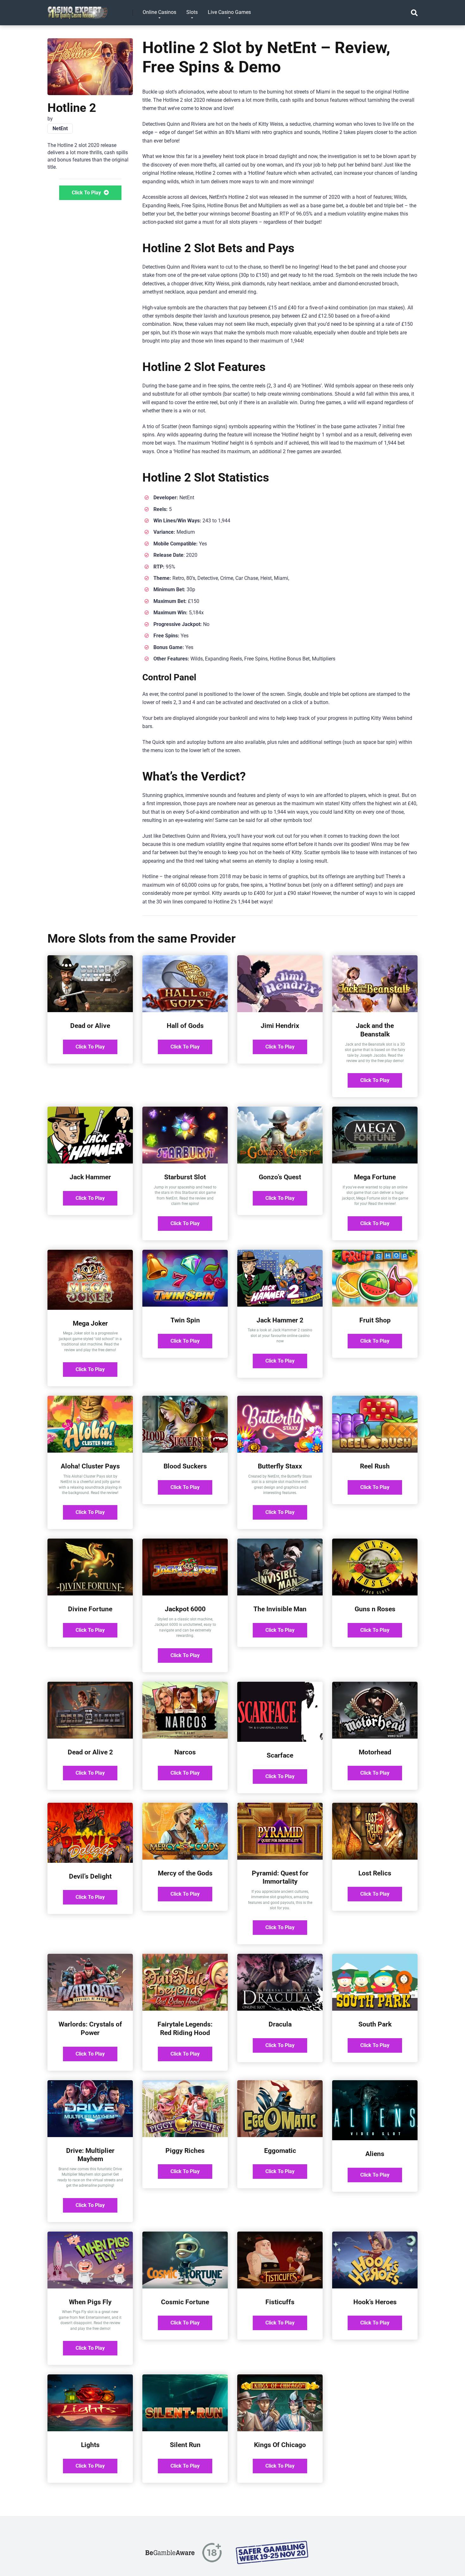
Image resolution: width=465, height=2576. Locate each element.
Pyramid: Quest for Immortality (280, 1877)
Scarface (280, 1755)
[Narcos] (185, 1737)
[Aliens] (375, 2139)
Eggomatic (280, 2151)
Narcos (185, 1752)
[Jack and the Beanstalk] (375, 1010)
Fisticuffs (280, 2302)
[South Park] (375, 2009)
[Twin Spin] (185, 1305)
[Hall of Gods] (185, 1010)
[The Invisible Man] (280, 1594)
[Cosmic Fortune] (185, 2287)
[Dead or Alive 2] (90, 1737)
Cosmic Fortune (185, 2302)
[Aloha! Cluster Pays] (90, 1451)
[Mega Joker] (90, 1308)
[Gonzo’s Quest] (280, 1162)
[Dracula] (280, 2009)
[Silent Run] (185, 2430)
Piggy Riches (185, 2151)
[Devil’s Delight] (90, 1861)
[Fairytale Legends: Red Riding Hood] (185, 2009)
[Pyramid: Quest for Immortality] (280, 1858)
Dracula (280, 2024)
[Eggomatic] (280, 2135)
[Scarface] (280, 1740)
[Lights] (90, 2430)
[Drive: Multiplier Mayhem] (90, 2135)
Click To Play (87, 193)
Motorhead (375, 1752)
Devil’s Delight (90, 1876)
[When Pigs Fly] (90, 2287)
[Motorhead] (375, 1737)
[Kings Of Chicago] (280, 2430)
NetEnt (60, 128)
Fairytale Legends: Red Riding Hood (185, 2028)
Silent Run (185, 2445)
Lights (90, 2445)
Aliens (375, 2154)
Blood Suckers (185, 1466)
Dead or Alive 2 (90, 1752)
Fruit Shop (375, 1320)
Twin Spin (185, 1320)
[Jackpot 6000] (185, 1594)
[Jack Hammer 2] (280, 1305)
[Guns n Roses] (375, 1594)
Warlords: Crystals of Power (90, 2028)
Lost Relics (375, 1873)
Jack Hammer (90, 1177)
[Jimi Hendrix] (280, 1010)
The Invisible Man (280, 1609)
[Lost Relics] (375, 1858)
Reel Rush (375, 1466)
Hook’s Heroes (375, 2302)
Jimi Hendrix (280, 1026)
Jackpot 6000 (185, 1609)
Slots (192, 12)
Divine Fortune (90, 1609)
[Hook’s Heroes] (375, 2287)
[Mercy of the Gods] (185, 1858)
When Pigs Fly (90, 2302)
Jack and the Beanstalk (375, 1030)
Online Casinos (159, 12)
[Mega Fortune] (375, 1162)
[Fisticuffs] (280, 2287)
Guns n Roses (375, 1609)
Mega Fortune (375, 1177)
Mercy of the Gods (185, 1873)
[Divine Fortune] (90, 1594)
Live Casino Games (229, 12)
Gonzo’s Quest (280, 1177)
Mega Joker (90, 1323)
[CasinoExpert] (78, 10)
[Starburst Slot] (185, 1162)
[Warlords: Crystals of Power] (90, 2009)
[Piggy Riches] (185, 2135)
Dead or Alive (90, 1026)
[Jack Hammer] (90, 1162)
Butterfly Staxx (280, 1466)
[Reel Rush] (375, 1451)
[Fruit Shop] (375, 1305)
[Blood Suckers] (185, 1451)
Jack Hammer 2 (280, 1320)
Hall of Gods (185, 1026)
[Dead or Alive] (90, 1010)
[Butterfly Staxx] (280, 1451)
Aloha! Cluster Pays (90, 1466)
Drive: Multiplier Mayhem (90, 2155)
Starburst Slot (185, 1177)
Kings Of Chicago (280, 2445)
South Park (375, 2024)
